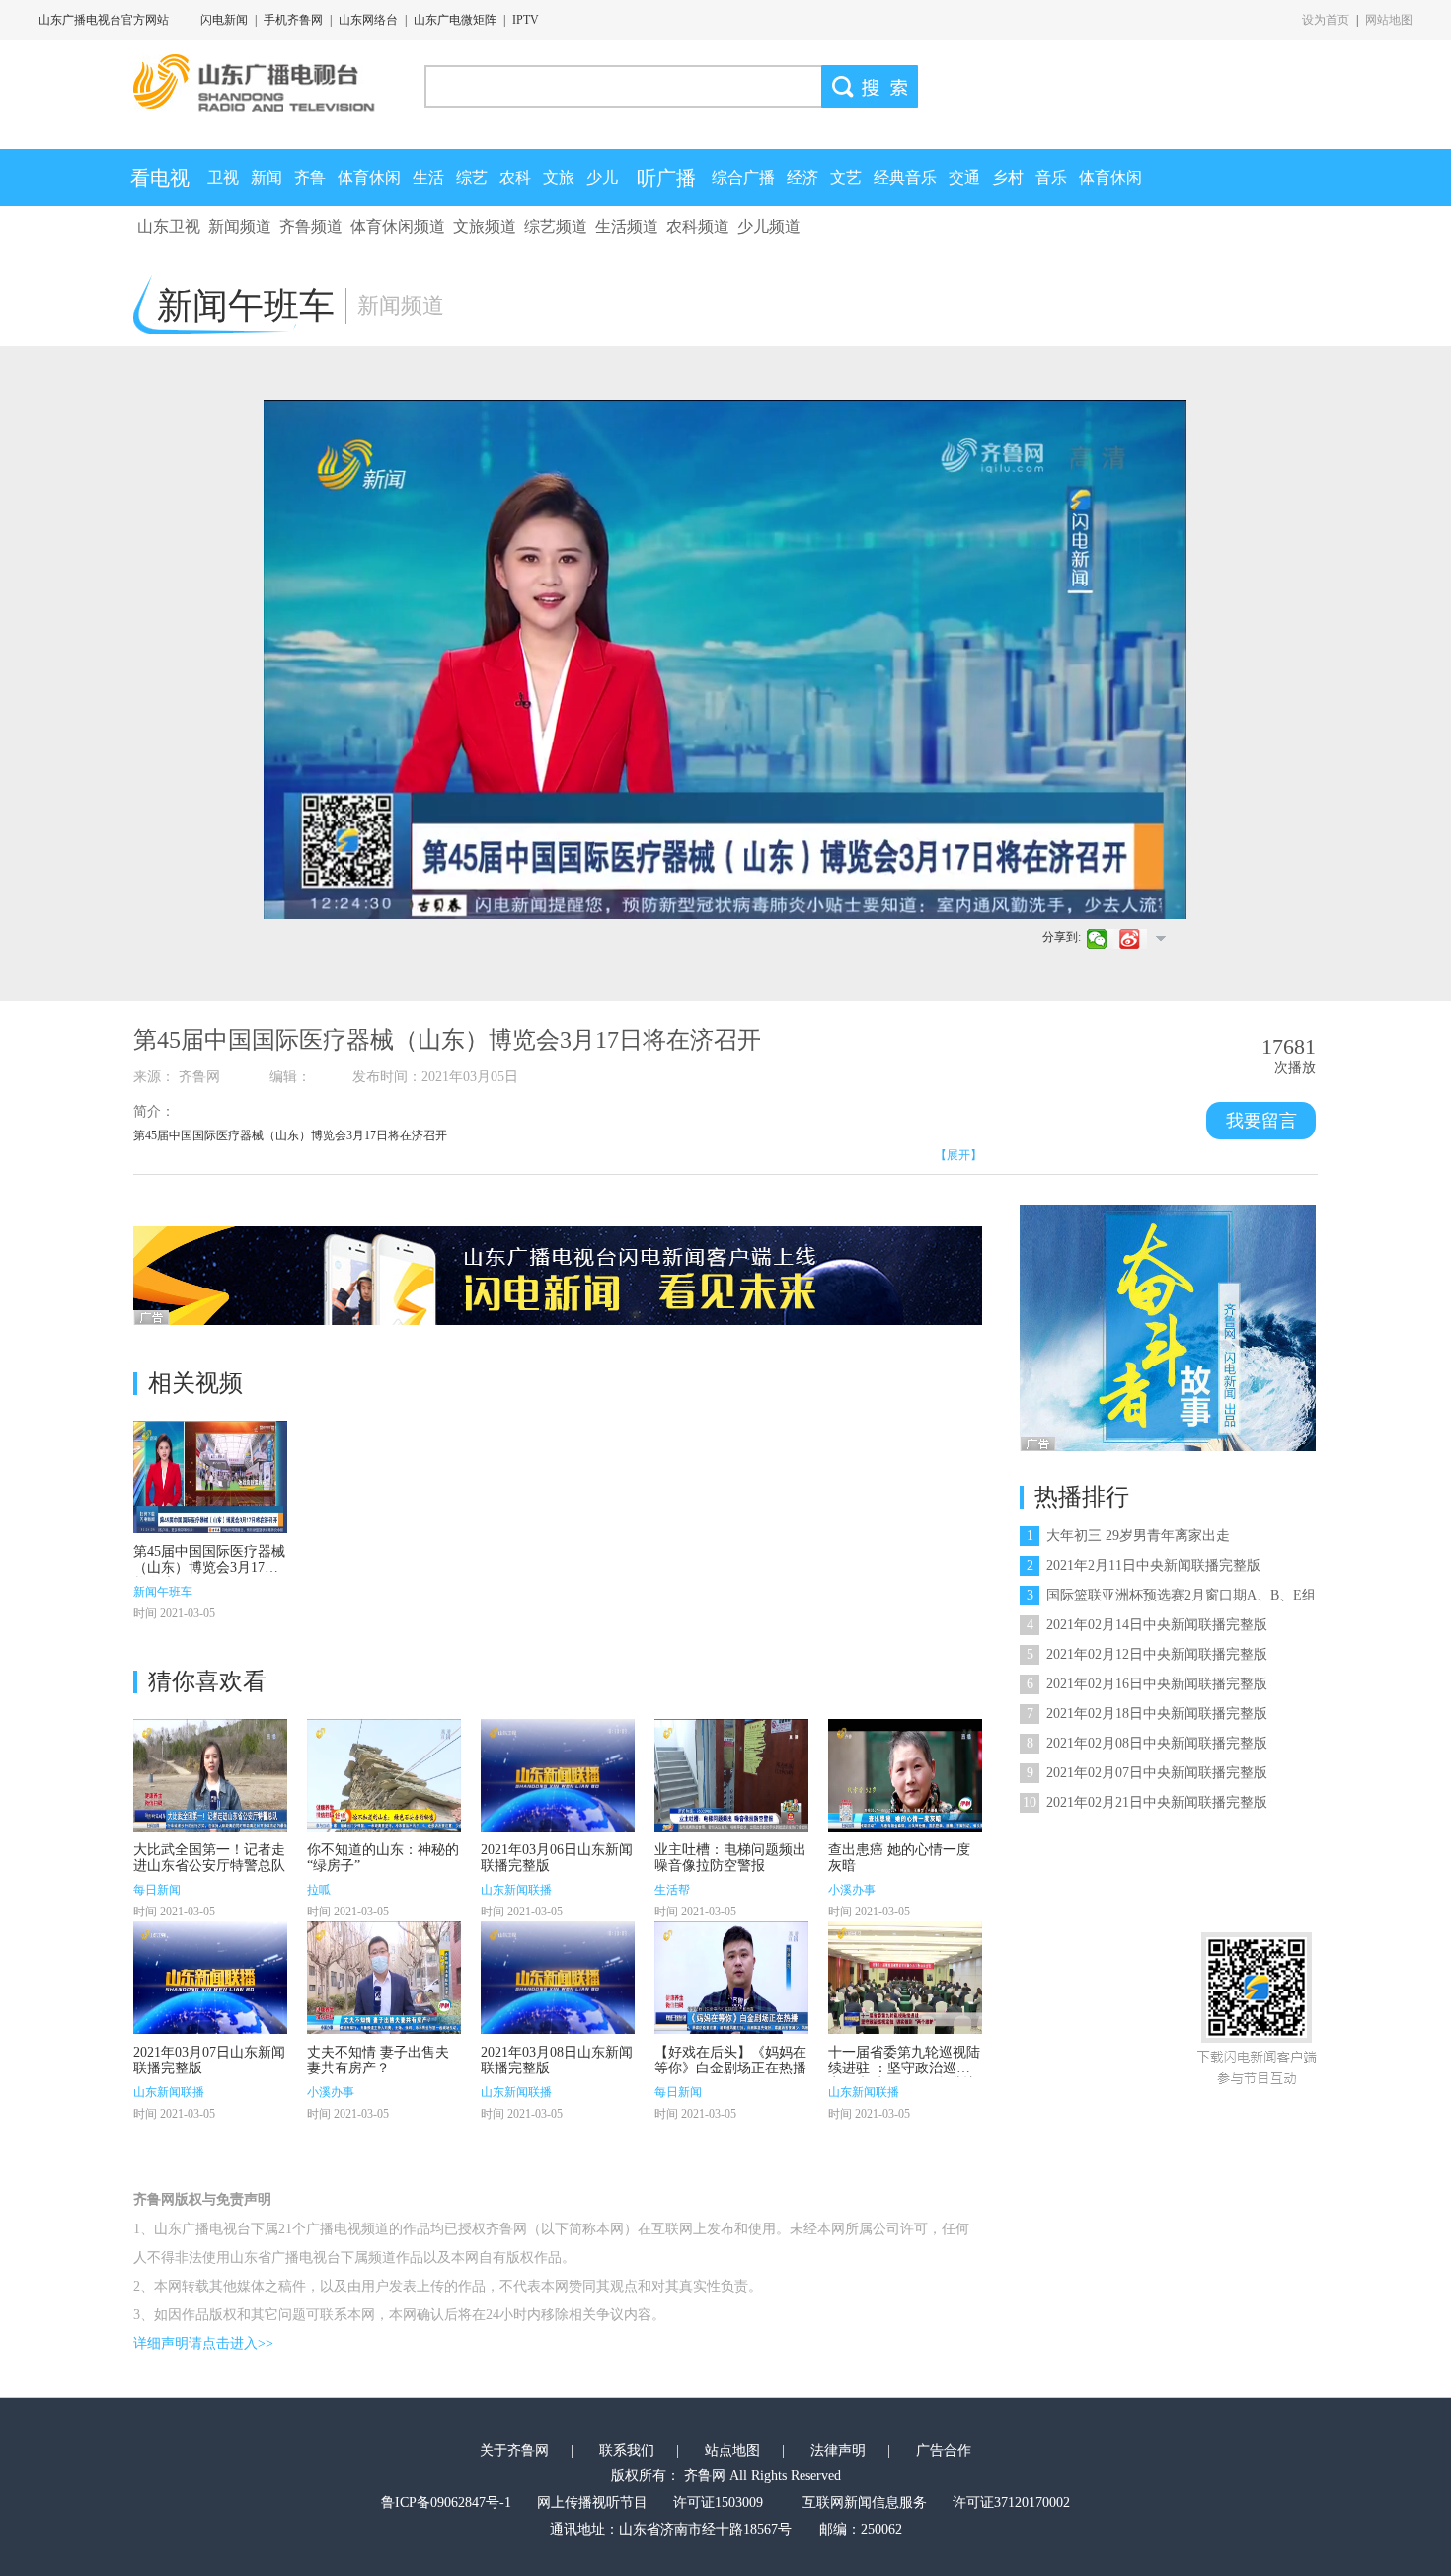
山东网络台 (368, 20)
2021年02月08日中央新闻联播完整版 (1147, 1743)
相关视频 (195, 1383)
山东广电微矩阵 (455, 20)
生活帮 (672, 1890)
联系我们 (627, 2450)
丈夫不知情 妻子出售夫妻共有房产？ (378, 2060)
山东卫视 (169, 227)
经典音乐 (905, 177)
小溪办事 (852, 1890)
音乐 (1051, 177)
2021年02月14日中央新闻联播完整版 (1147, 1625)
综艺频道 (556, 227)
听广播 (666, 178)
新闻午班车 (163, 1592)
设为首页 (1326, 20)
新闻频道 (240, 227)
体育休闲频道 (398, 227)
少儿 (602, 177)
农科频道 (698, 227)
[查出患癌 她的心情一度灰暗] (905, 1775)
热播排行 (1082, 1497)
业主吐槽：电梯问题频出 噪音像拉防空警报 (730, 1858)
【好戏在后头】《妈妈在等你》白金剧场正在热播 (730, 2060)
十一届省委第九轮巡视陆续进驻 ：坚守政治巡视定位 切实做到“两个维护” (905, 2068)
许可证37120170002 (1011, 2502)
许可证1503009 (718, 2502)
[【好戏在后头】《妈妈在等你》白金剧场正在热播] (731, 1978)
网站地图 (1389, 20)
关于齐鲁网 (514, 2450)
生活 (428, 177)
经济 (802, 177)
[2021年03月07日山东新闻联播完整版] (210, 1978)
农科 (515, 177)
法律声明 (838, 2450)
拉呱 (319, 1890)
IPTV (526, 20)
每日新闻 (157, 1890)
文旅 (559, 177)
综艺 (472, 177)
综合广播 (743, 177)
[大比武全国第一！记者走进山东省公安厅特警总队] (210, 1775)
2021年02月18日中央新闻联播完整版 (1147, 1714)
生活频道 (627, 227)
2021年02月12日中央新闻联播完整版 (1147, 1654)
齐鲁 (310, 177)
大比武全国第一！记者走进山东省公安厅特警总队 (209, 1858)
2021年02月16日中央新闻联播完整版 (1147, 1684)
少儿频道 (769, 227)
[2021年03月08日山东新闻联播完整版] (558, 1978)
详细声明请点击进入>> (203, 2343)
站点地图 (732, 2450)
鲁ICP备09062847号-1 (446, 2502)
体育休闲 (369, 177)
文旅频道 (485, 227)
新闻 (267, 177)
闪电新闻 (224, 20)
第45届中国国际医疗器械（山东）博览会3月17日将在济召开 (209, 1567)
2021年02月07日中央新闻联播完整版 (1147, 1773)
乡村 (1008, 177)
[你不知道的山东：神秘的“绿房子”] (384, 1775)
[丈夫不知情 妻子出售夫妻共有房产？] (384, 1978)
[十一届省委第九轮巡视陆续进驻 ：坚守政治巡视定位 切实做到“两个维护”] (905, 1978)
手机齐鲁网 (293, 20)
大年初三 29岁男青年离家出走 (1128, 1536)
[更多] (1160, 938)
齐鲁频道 (311, 227)
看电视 (160, 178)
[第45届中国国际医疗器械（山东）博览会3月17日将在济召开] (210, 1477)
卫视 (223, 177)
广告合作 (944, 2450)
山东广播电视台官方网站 (104, 20)
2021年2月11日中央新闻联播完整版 (1144, 1565)
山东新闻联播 (516, 1890)
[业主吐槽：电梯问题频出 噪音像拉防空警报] (731, 1775)
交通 (964, 177)
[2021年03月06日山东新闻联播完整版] (558, 1775)
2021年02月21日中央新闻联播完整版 (1145, 1802)
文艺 (846, 177)
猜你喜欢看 (207, 1681)
